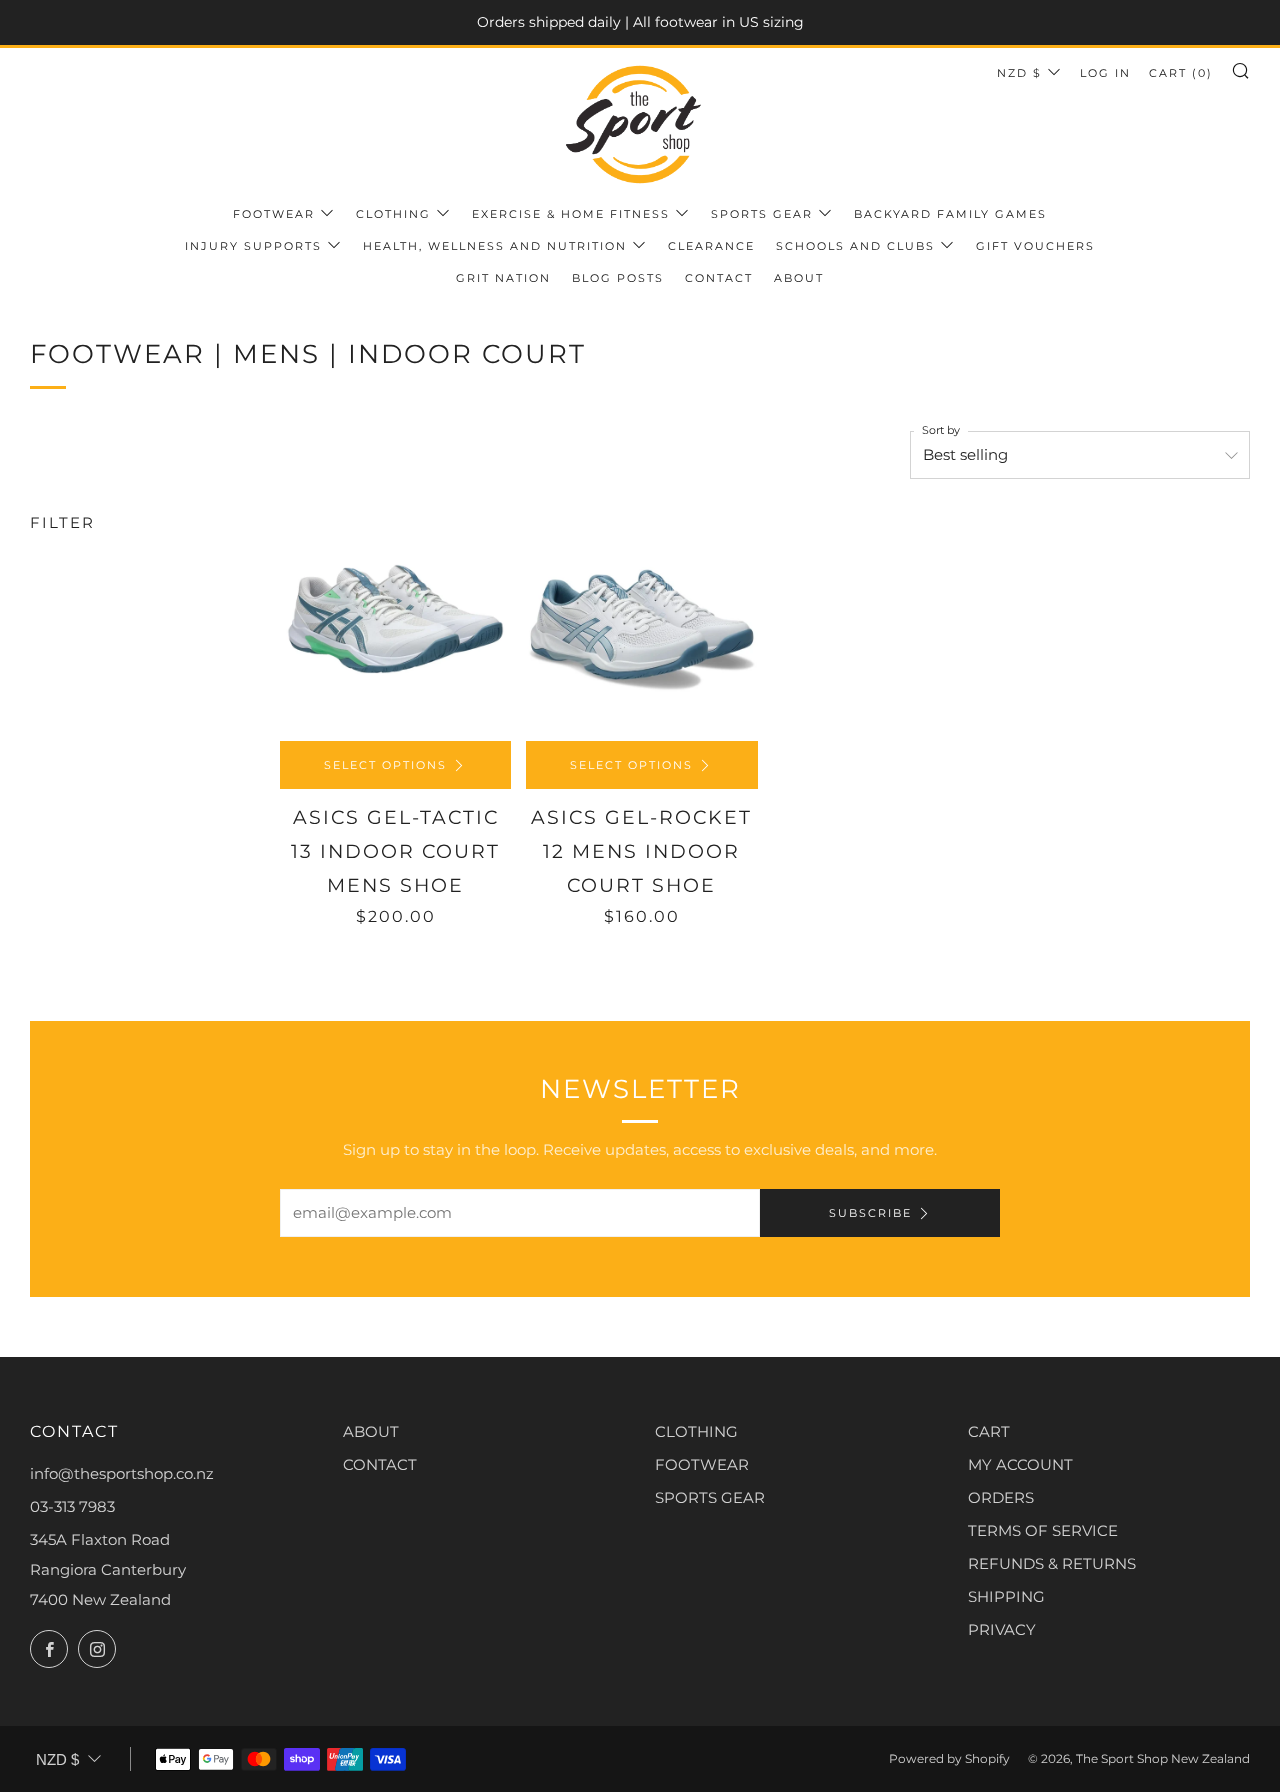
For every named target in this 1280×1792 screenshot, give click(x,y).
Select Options (385, 765)
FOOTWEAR (702, 1464)
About (799, 278)
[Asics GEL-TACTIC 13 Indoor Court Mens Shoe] (395, 624)
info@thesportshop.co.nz (122, 1473)
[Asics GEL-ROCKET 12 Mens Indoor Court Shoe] (641, 624)
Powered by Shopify (949, 1758)
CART (989, 1431)
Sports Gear (762, 214)
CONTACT (380, 1464)
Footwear (274, 214)
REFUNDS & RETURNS (1052, 1563)
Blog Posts (618, 278)
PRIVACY (1002, 1629)
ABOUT (371, 1431)
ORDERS (1001, 1497)
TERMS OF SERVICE (1043, 1530)
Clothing (393, 214)
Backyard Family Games (950, 214)
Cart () (1181, 73)
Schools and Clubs (855, 246)
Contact (719, 278)
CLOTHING (696, 1431)
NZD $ (1019, 73)
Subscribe (870, 1213)
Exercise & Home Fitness (571, 214)
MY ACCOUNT (1020, 1464)
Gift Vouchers (1035, 246)
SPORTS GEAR (710, 1497)
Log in (1105, 73)
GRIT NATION (503, 278)
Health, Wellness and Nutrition (495, 246)
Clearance (711, 246)
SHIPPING (1006, 1596)
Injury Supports (253, 246)
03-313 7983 (72, 1506)
